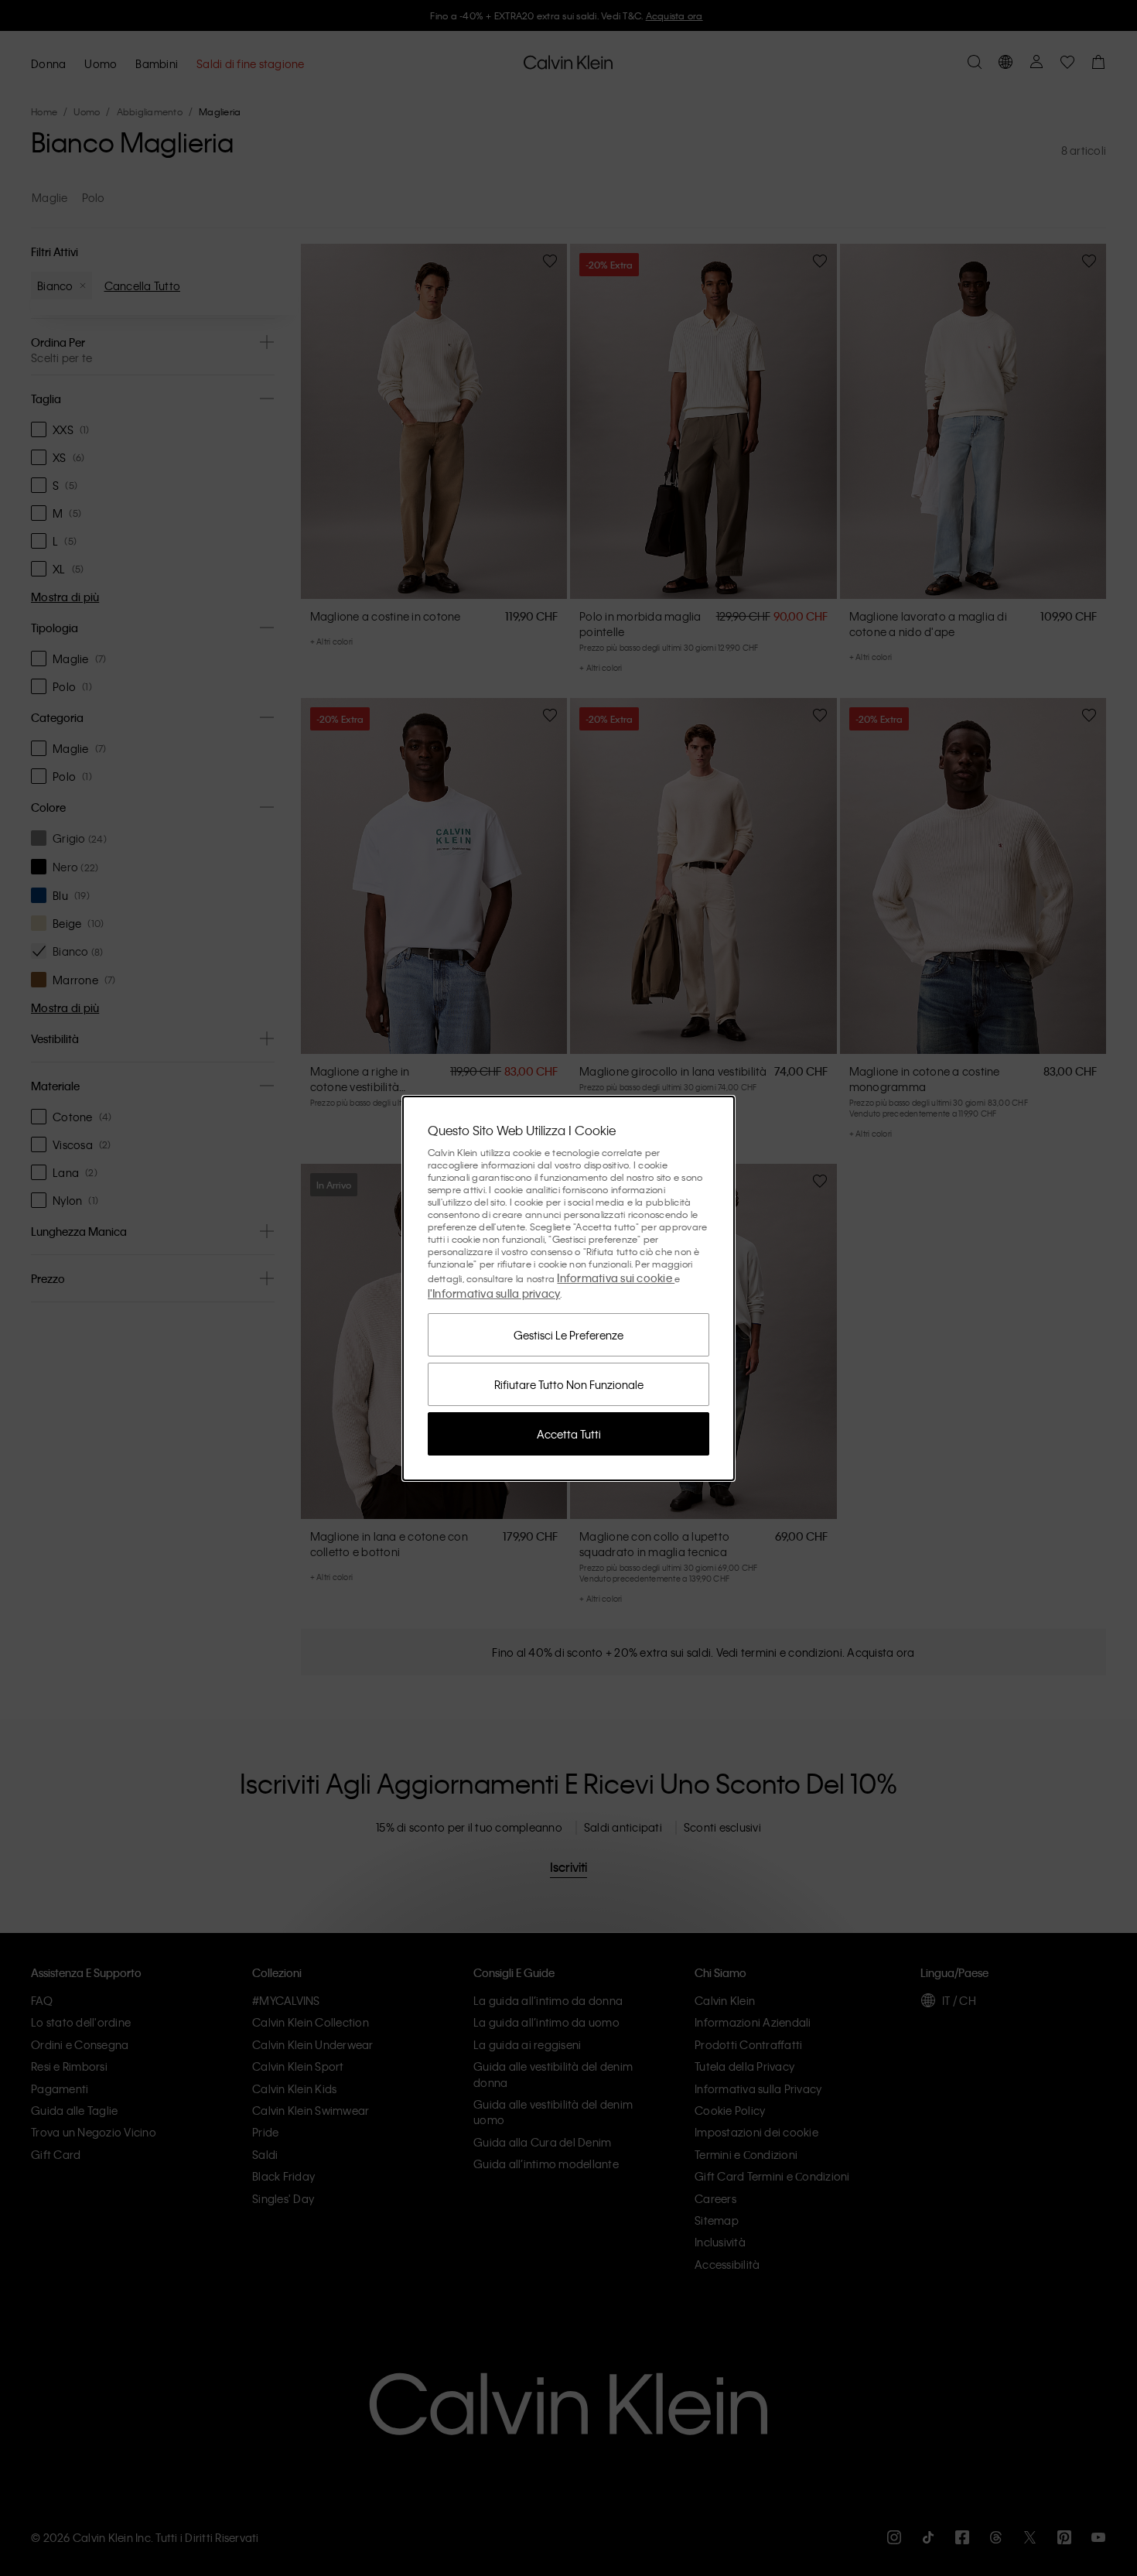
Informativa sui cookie (616, 1278)
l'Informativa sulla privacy (494, 1293)
